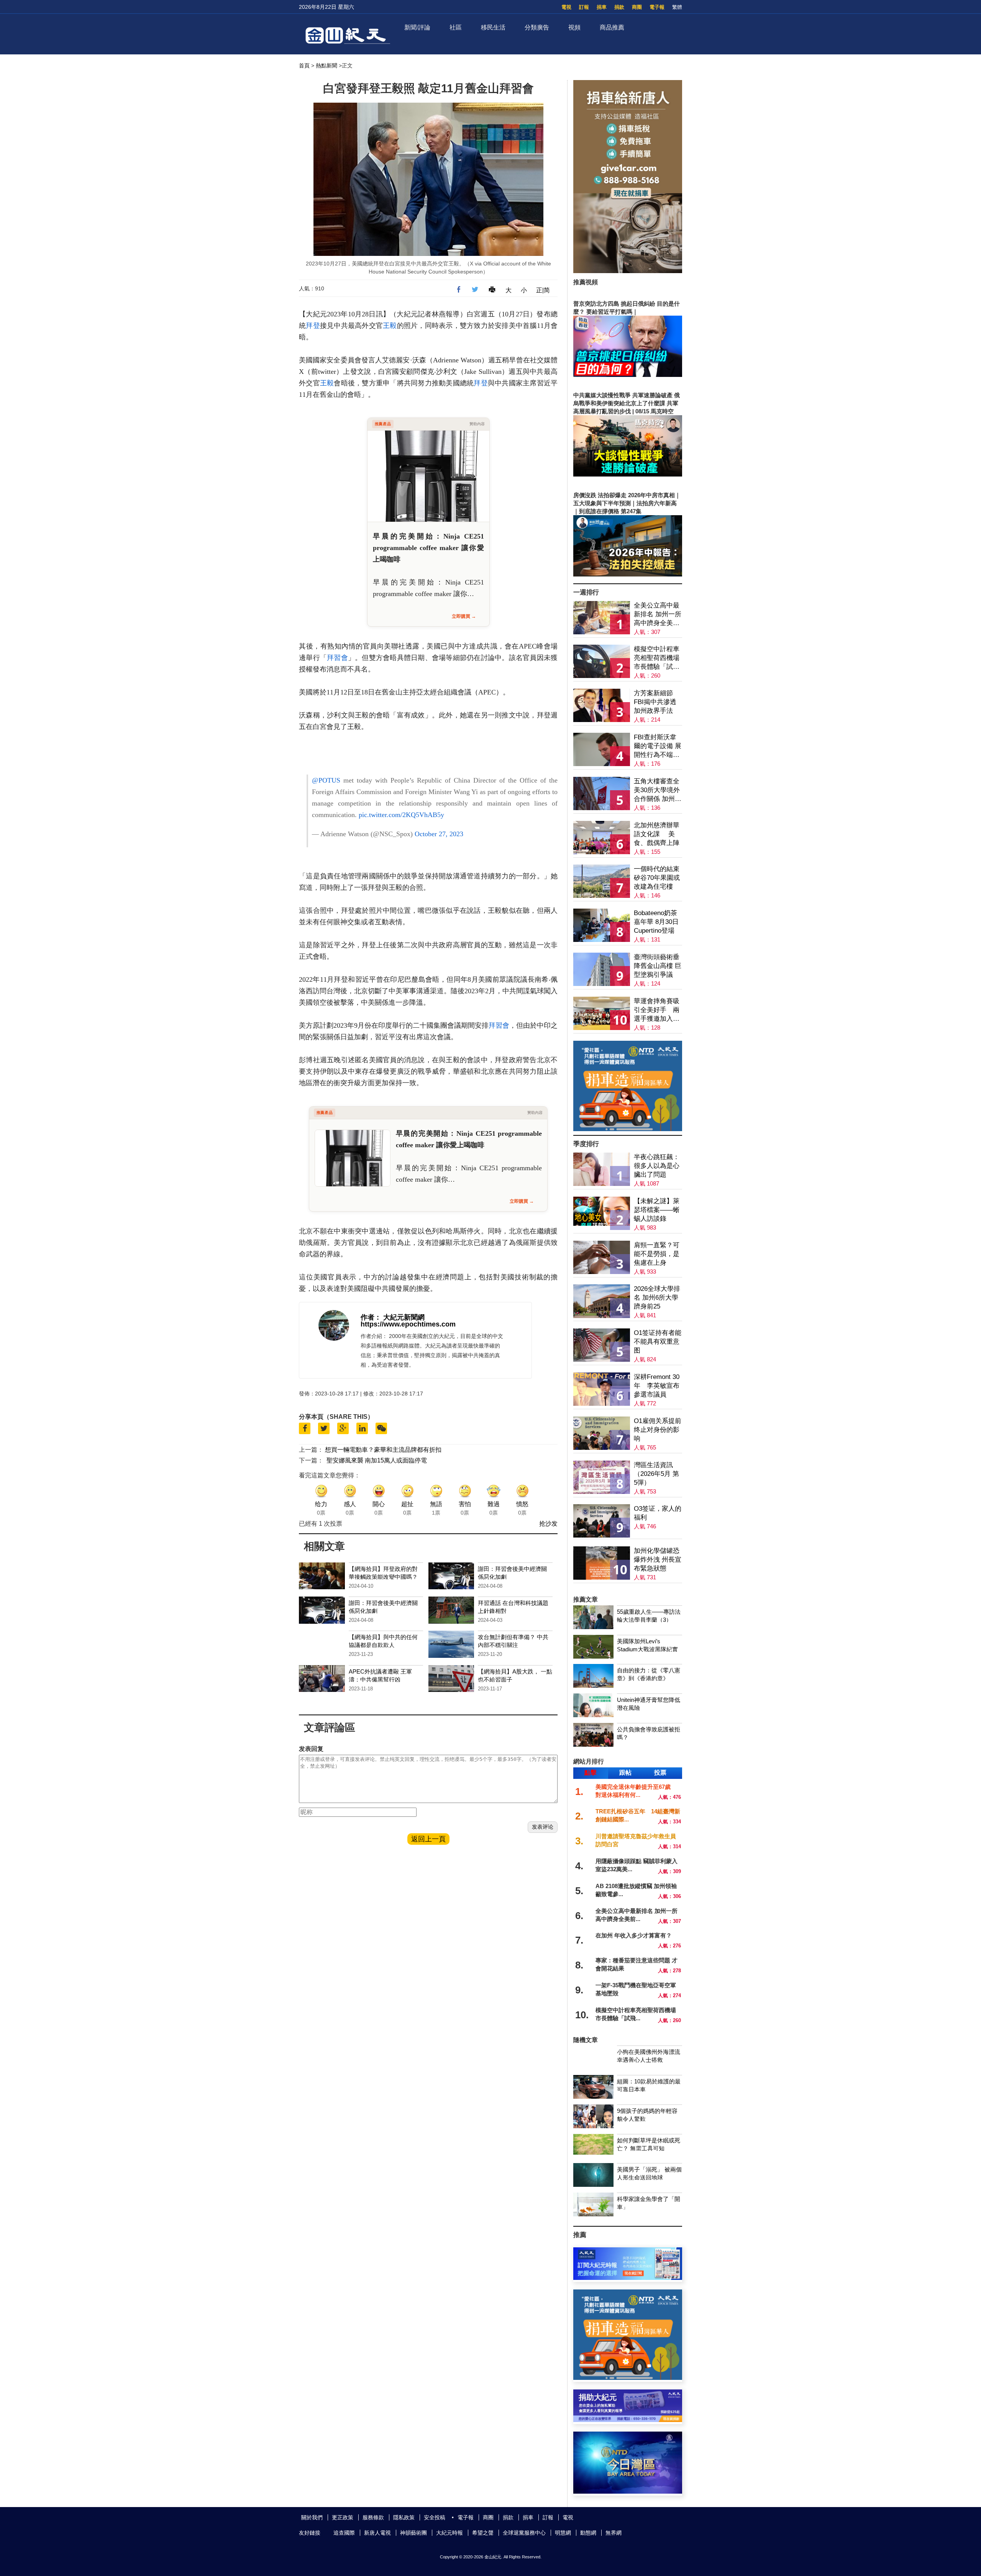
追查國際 (344, 2533)
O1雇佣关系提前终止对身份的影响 (658, 1430)
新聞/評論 (417, 27)
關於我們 (312, 2517)
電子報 (657, 7)
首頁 (304, 66)
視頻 (574, 27)
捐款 (619, 7)
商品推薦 (612, 27)
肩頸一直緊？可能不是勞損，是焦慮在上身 (657, 1254)
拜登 (313, 326)
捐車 (602, 7)
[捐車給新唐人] (628, 271)
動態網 (588, 2533)
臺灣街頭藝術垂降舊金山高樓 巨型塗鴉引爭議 (658, 966)
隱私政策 (404, 2517)
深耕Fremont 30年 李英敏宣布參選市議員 (657, 1386)
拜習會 (337, 658)
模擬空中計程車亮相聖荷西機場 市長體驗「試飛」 (657, 658)
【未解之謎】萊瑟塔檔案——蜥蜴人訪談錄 (657, 1210)
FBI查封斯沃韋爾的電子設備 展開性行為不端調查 (658, 746)
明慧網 (563, 2533)
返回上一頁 (428, 1839)
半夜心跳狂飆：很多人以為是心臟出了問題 (657, 1166)
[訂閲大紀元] (628, 2278)
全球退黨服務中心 (524, 2533)
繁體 (677, 7)
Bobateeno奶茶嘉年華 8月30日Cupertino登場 (656, 922)
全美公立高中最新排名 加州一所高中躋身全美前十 (658, 615)
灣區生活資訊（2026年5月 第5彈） (656, 1474)
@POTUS (326, 780)
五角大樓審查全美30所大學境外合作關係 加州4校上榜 (657, 790)
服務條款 (373, 2517)
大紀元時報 (449, 2533)
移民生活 (493, 27)
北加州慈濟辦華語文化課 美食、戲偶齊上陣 (657, 834)
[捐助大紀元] (628, 2420)
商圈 (637, 7)
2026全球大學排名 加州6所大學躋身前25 (657, 1298)
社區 (456, 27)
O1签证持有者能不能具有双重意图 (658, 1342)
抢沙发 (548, 1524)
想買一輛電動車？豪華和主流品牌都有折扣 (383, 1450)
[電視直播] (628, 2492)
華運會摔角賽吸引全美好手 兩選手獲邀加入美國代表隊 (657, 1010)
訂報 (584, 7)
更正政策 (343, 2517)
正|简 (543, 290)
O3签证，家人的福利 (658, 1513)
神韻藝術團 (413, 2533)
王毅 (390, 326)
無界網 (614, 2533)
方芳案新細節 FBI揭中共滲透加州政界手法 (655, 702)
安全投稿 (435, 2517)
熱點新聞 (326, 66)
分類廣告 (537, 27)
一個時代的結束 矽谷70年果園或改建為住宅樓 (657, 878)
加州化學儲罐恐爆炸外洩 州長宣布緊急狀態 (658, 1560)
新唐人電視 (377, 2533)
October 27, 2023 (439, 834)
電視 (566, 7)
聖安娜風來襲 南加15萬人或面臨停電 (377, 1460)
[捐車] (628, 1129)
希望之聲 (483, 2533)
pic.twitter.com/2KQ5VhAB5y (401, 815)
